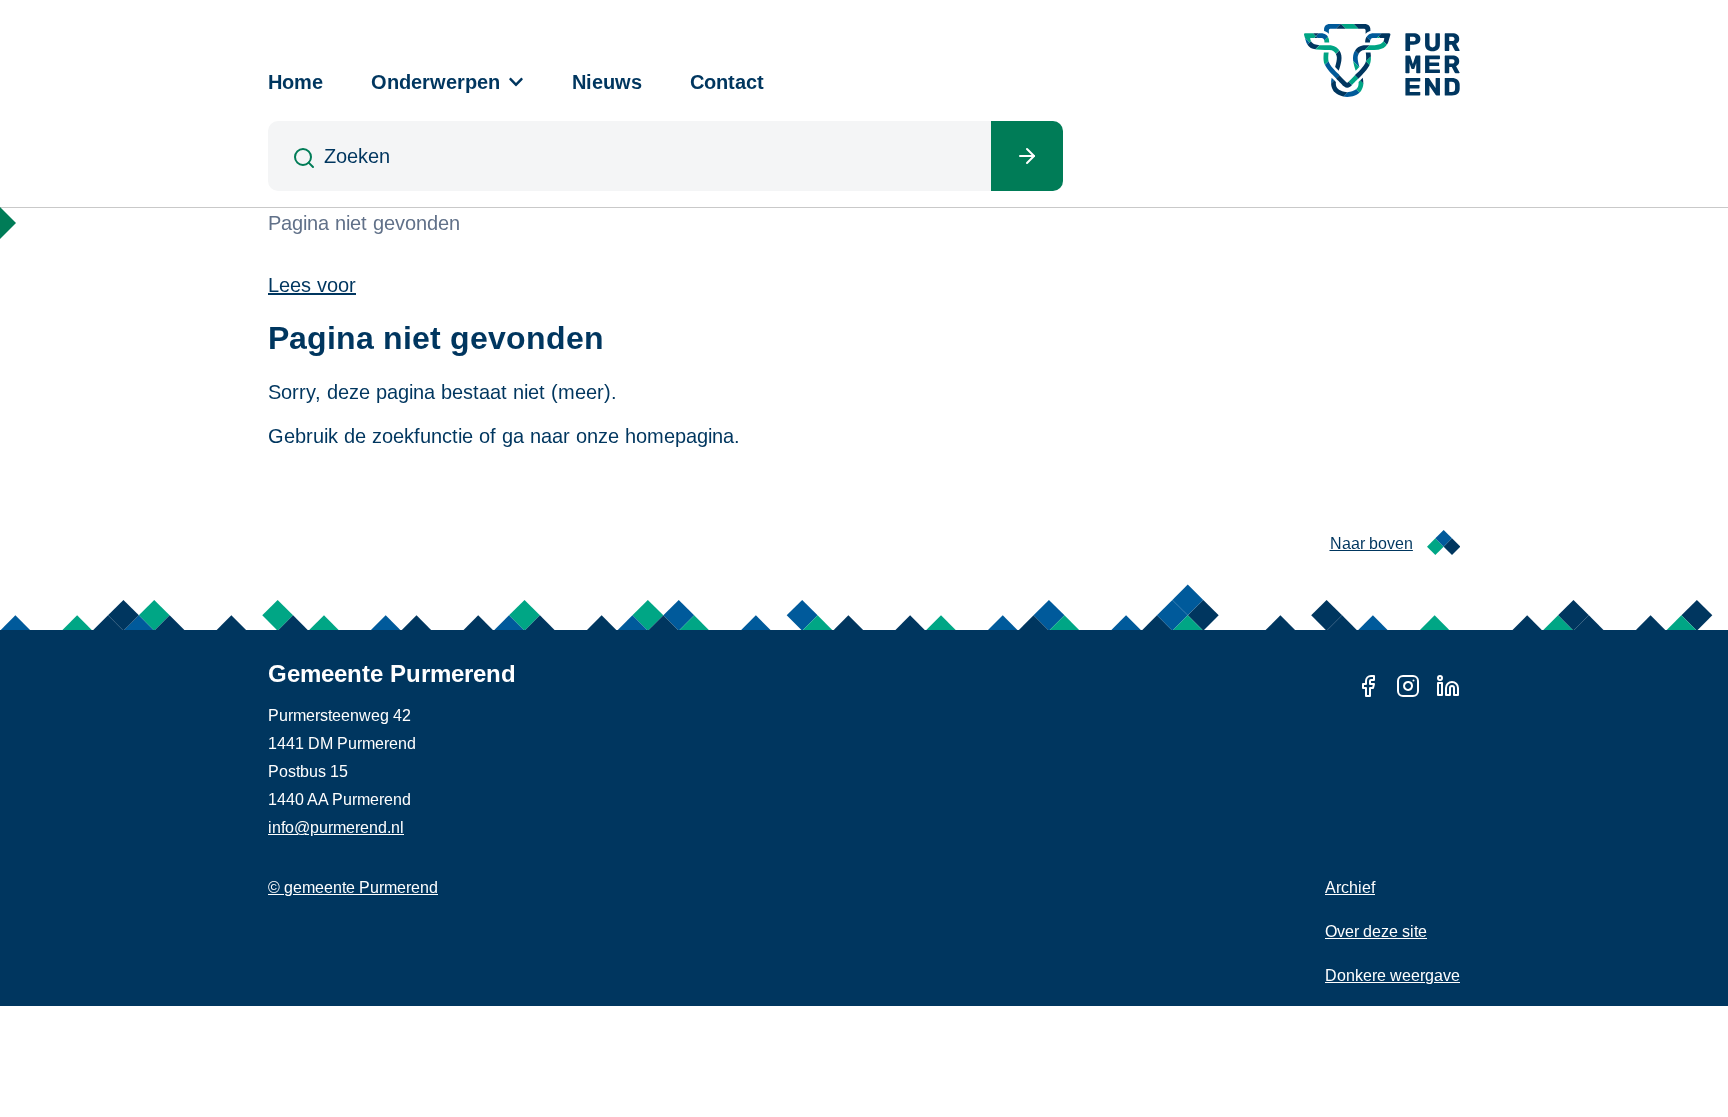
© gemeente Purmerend (353, 887)
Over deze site (1376, 931)
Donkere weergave (1392, 975)
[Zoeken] (1027, 156)
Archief (1350, 887)
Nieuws (607, 82)
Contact (727, 82)
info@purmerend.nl (336, 827)
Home (295, 82)
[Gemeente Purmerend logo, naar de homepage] (1382, 60)
